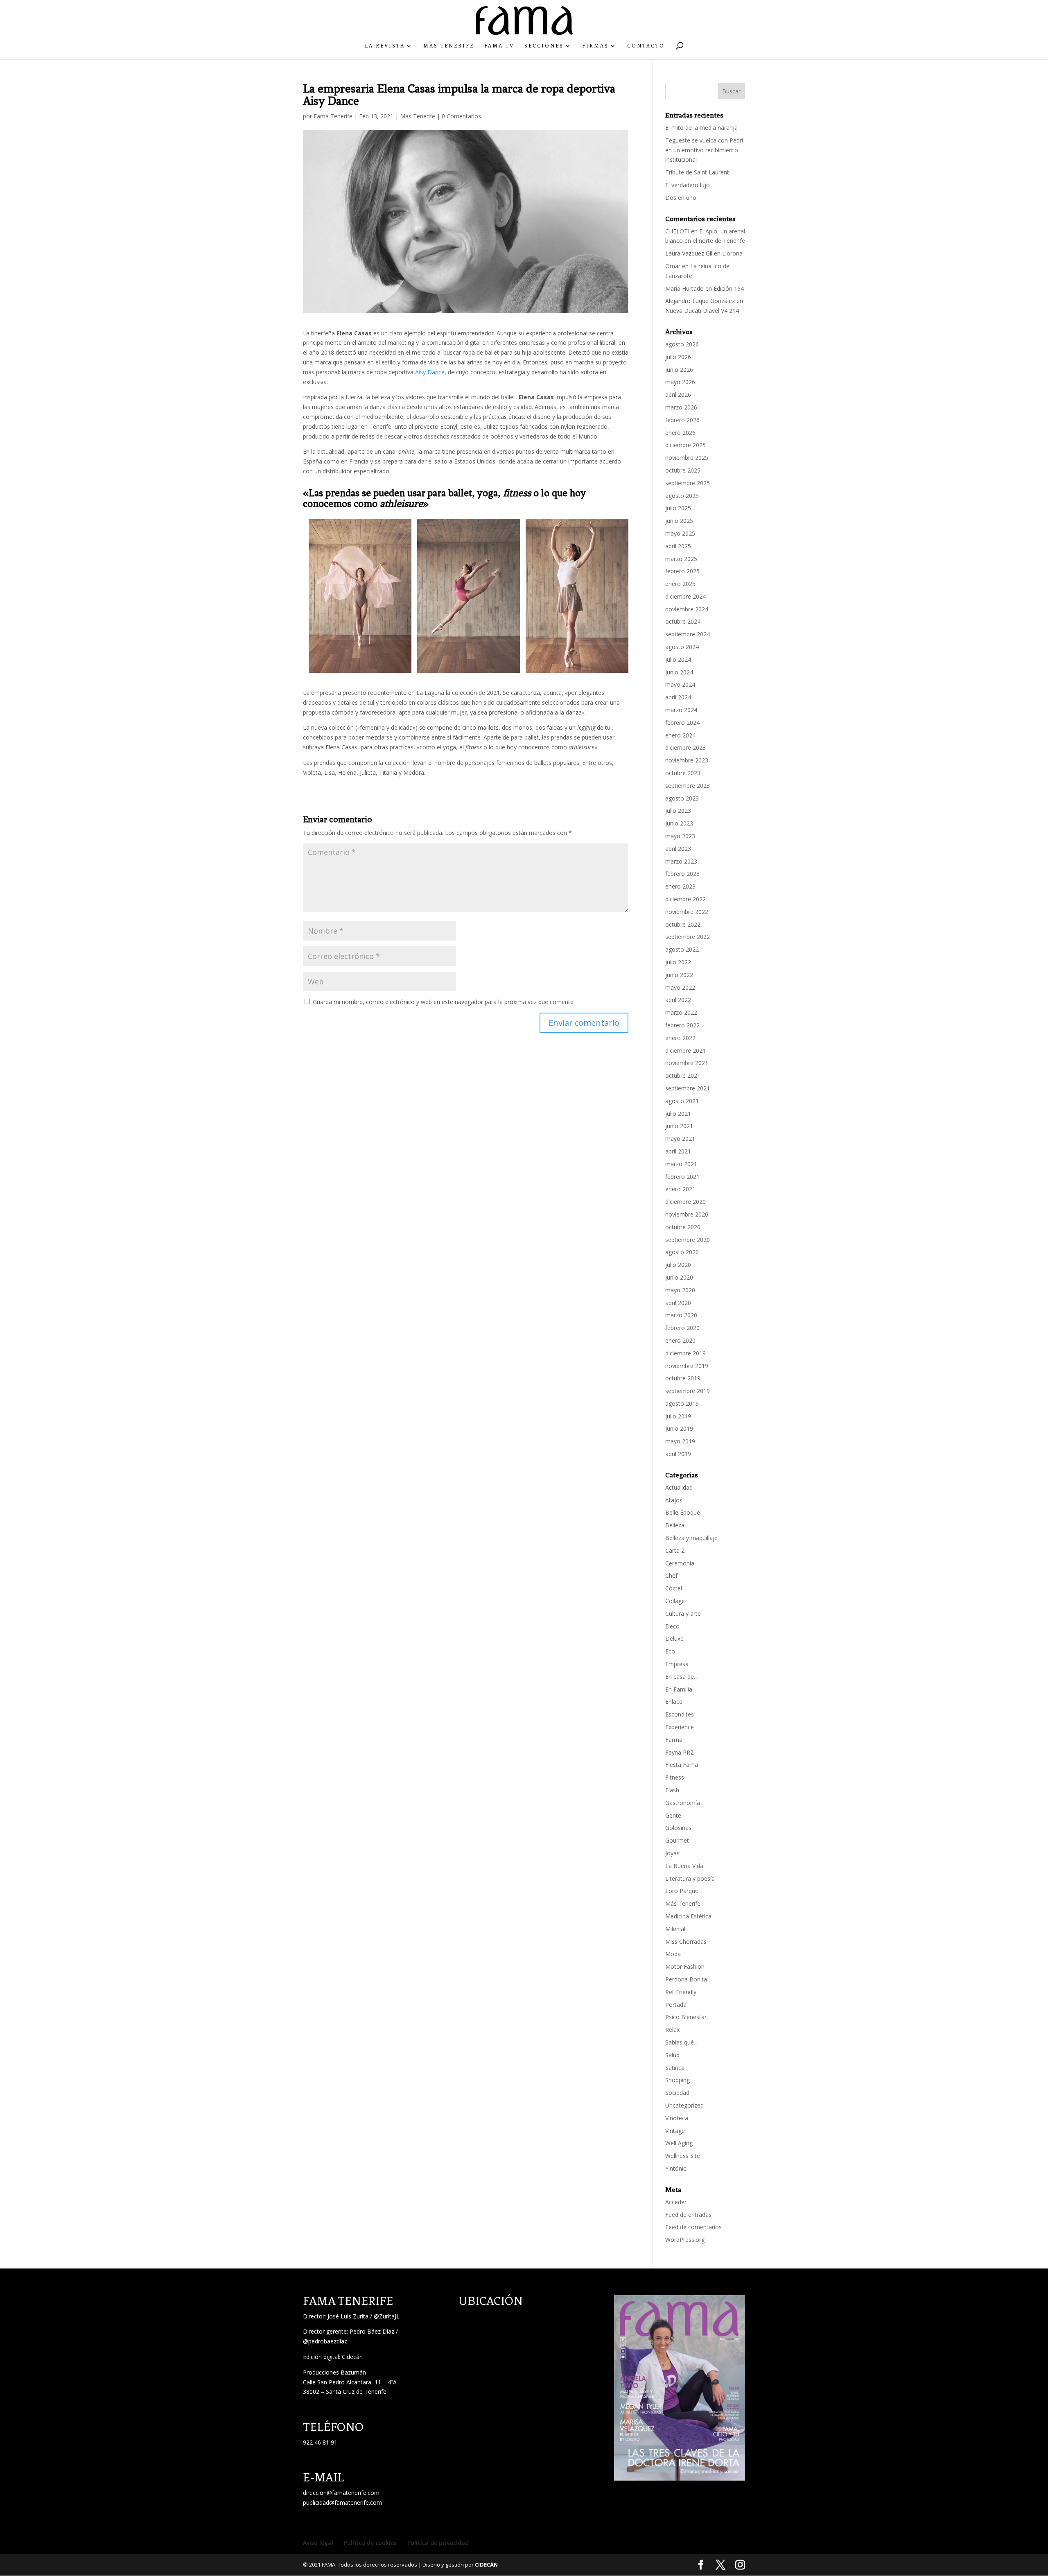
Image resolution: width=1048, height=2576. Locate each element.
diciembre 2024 (685, 596)
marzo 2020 (681, 1315)
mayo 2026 (680, 382)
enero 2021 (680, 1189)
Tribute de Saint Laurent (697, 172)
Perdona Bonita (686, 1979)
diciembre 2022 (685, 899)
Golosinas (678, 1828)
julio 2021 (678, 1114)
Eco (670, 1651)
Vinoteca (677, 2118)
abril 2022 (678, 1000)
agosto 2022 (682, 949)
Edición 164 (729, 288)
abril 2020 (678, 1303)
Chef (671, 1575)
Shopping (678, 2080)
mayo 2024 (680, 684)
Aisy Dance (430, 372)
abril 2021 (678, 1151)
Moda (673, 1954)
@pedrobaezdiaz (325, 2341)
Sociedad (677, 2093)
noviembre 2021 (687, 1063)
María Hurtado (684, 288)
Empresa (677, 1664)
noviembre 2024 (687, 609)
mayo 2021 (680, 1139)
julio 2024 (678, 659)
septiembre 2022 (688, 937)
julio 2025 (678, 508)
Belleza (675, 1525)
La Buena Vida (684, 1866)
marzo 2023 (681, 861)
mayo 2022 (680, 987)
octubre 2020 (683, 1227)
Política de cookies (370, 2543)
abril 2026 (678, 395)
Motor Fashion (685, 1966)
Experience (680, 1727)
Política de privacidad (438, 2543)
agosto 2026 (682, 344)
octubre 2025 (683, 470)
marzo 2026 (681, 407)
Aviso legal (318, 2543)
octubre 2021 (683, 1075)
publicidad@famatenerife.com (342, 2502)
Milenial (675, 1929)
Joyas (672, 1853)
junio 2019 (679, 1428)
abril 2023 (678, 849)
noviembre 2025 (687, 458)
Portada (676, 2005)
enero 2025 (680, 584)
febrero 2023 (682, 874)
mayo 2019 (680, 1441)
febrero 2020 (682, 1328)
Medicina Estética (688, 1916)
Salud (672, 2055)
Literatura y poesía (690, 1878)
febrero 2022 (682, 1025)
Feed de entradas (688, 2215)
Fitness (675, 1777)
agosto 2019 (682, 1403)
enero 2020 (680, 1340)
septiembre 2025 (688, 483)
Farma (674, 1740)
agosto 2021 (682, 1101)
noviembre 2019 (687, 1366)
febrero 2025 (682, 571)
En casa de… (682, 1677)
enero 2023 (680, 886)
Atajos (674, 1500)
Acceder (676, 2202)
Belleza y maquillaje (691, 1538)
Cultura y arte (683, 1614)
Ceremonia (680, 1563)
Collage (675, 1601)
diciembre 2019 (685, 1353)
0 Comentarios (461, 116)
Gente (673, 1815)
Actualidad (679, 1487)
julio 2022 (678, 962)
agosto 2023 (682, 798)
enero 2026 (680, 433)
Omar (673, 266)
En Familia (679, 1689)
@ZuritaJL (387, 2316)
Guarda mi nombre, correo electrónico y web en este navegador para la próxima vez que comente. (444, 1002)
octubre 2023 (683, 773)
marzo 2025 (681, 559)
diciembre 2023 (685, 747)
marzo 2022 (681, 1012)
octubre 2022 (683, 924)
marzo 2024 (681, 710)
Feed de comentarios (693, 2227)
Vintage (675, 2131)
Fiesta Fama (682, 1765)
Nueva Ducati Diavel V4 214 (702, 311)
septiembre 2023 (688, 786)
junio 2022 (679, 975)
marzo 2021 (681, 1164)
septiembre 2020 (688, 1240)
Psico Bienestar (686, 2017)
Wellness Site (683, 2156)
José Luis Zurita (348, 2316)
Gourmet (677, 1840)
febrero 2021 (682, 1177)
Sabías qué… (682, 2042)
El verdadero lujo (688, 185)
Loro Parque (682, 1891)
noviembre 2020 (687, 1214)
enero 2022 (680, 1038)
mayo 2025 (680, 533)
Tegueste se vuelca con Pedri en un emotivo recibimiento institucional (704, 150)
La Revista (385, 46)
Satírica (675, 2068)
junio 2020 (679, 1277)
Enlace (674, 1702)
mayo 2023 (680, 836)
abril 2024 (678, 697)
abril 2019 (678, 1454)
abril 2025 (678, 546)
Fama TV (499, 46)
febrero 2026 (682, 420)
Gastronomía (683, 1803)
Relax (672, 2030)
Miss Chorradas (686, 1942)
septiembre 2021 (688, 1088)
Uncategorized (684, 2105)
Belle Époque (683, 1512)
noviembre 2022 (687, 912)
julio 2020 (678, 1265)
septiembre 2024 (688, 634)
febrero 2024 (682, 723)
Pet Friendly (681, 1992)
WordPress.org (685, 2240)
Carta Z (675, 1550)
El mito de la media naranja (701, 128)
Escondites (680, 1714)
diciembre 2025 (685, 445)
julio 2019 (678, 1416)
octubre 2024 (683, 621)
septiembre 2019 (688, 1391)
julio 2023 (678, 811)
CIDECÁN (486, 2565)
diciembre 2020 (685, 1202)
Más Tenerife (449, 46)
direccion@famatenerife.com (341, 2493)
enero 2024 (680, 735)
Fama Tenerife (333, 116)
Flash (672, 1790)
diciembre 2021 (685, 1051)
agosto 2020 (682, 1252)
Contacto (646, 46)
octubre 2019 (683, 1378)
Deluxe (674, 1639)
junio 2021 (679, 1126)
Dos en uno (681, 198)
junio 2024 (679, 672)
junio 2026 (679, 370)
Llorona (732, 253)
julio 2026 (678, 357)
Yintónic (676, 2168)
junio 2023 (679, 823)
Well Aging (679, 2143)
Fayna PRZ (680, 1752)
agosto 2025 (682, 496)
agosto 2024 (682, 647)
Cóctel (674, 1588)
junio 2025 (679, 521)
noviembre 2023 (687, 760)
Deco (672, 1626)
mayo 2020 (680, 1290)
